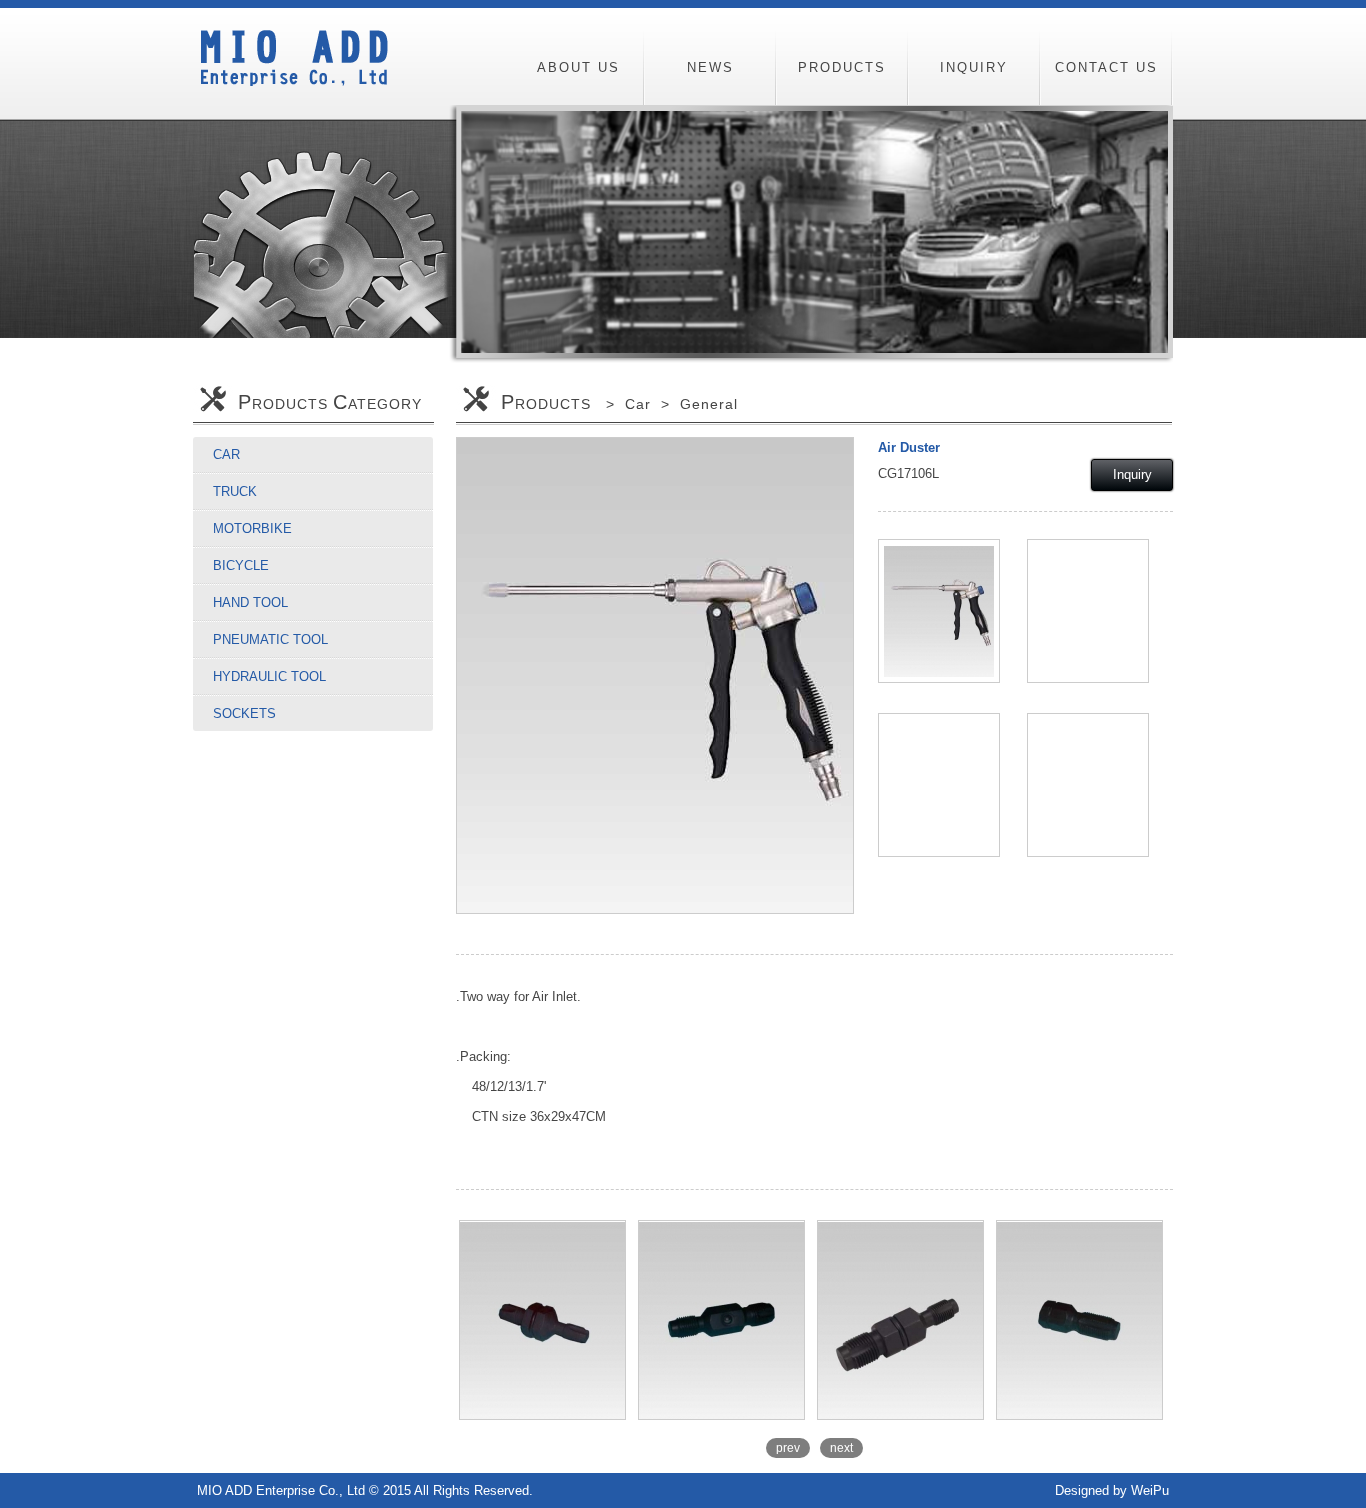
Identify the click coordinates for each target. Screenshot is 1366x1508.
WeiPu (1150, 1490)
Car (226, 454)
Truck (235, 491)
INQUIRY (974, 67)
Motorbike (252, 528)
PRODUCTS (842, 67)
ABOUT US (578, 67)
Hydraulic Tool (269, 676)
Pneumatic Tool (270, 639)
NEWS (710, 67)
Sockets (244, 713)
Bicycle (241, 565)
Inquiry (1132, 474)
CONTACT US (1106, 67)
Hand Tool (250, 602)
